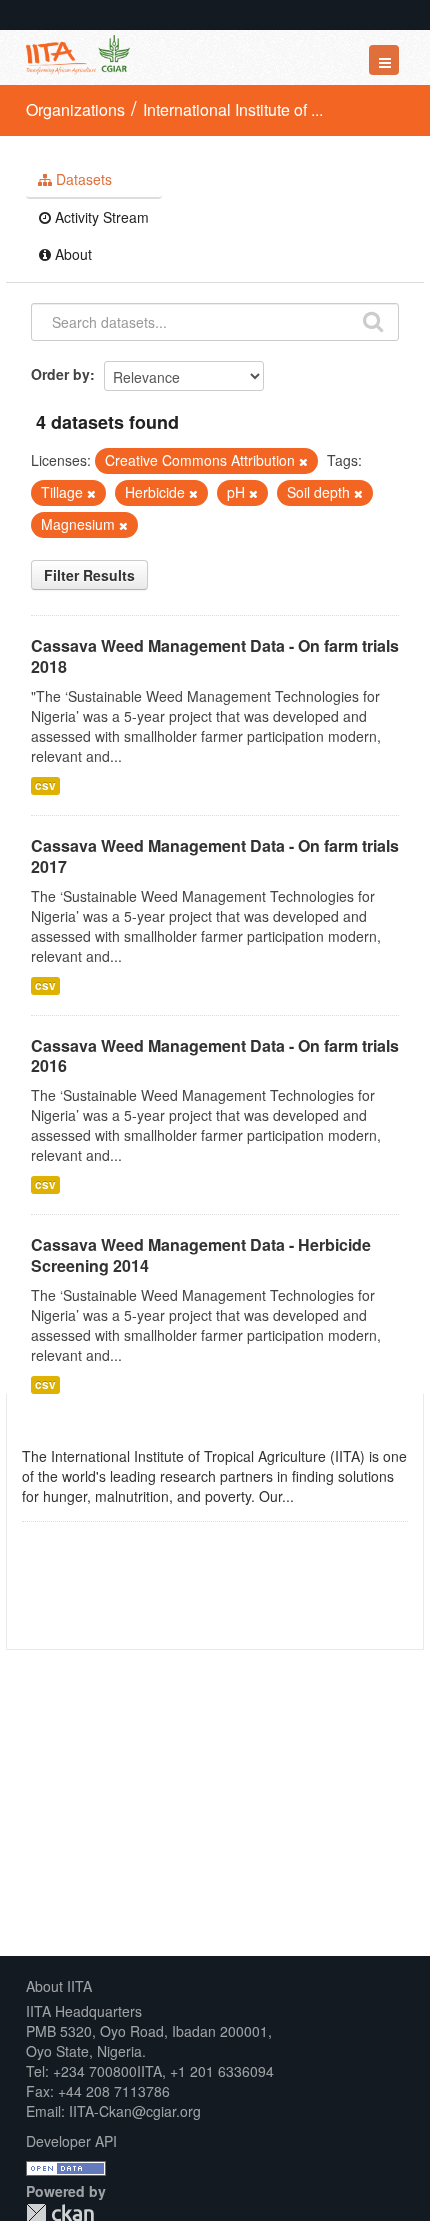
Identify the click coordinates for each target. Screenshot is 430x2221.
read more (331, 1496)
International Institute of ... (233, 109)
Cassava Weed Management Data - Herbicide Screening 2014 (201, 1255)
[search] (373, 320)
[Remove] (303, 461)
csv (45, 785)
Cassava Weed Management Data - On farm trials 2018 (215, 656)
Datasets (82, 179)
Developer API (71, 2141)
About (71, 254)
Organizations (75, 109)
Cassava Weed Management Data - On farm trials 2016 (215, 1056)
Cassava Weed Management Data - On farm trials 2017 (215, 856)
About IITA (59, 1986)
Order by (60, 374)
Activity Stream (100, 217)
